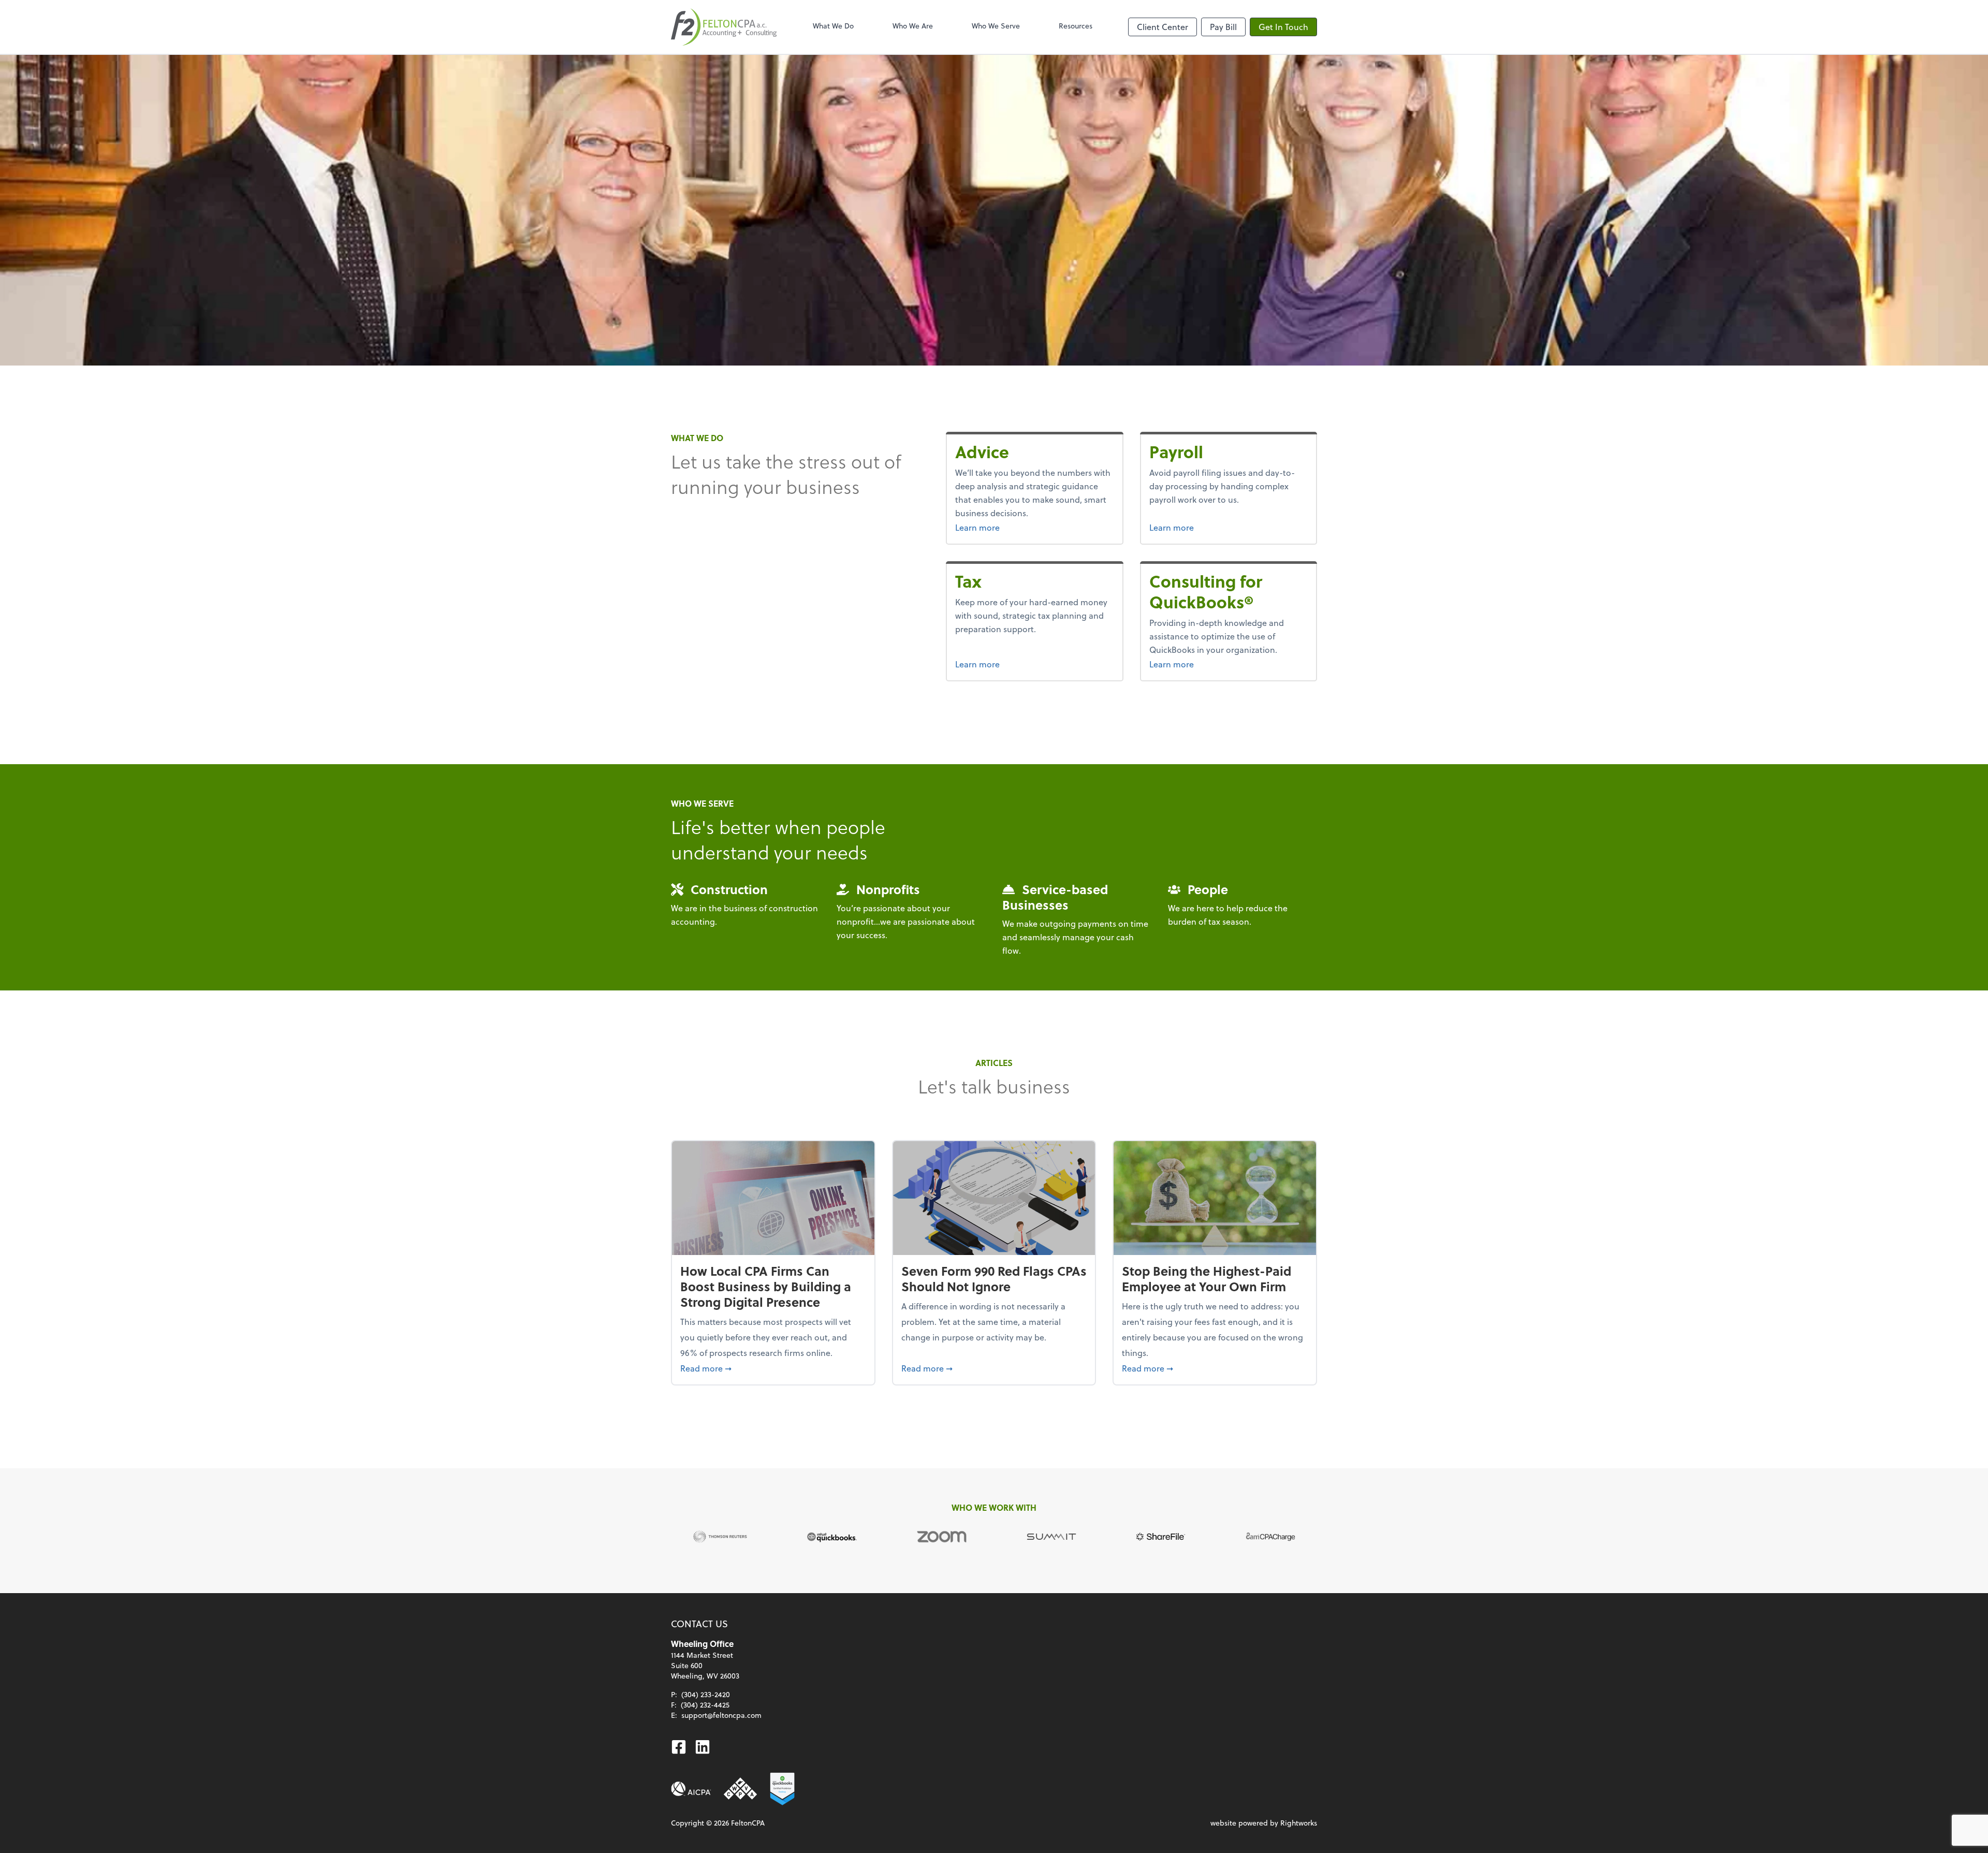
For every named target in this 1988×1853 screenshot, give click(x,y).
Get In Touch (1283, 27)
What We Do (833, 26)
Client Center (1163, 27)
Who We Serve (996, 26)
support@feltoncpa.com (721, 1715)
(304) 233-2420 (706, 1694)
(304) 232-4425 (705, 1705)
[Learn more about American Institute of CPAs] (691, 1789)
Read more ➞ (773, 1368)
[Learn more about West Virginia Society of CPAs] (740, 1789)
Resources (1076, 26)
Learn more (1003, 527)
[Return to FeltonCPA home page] (724, 27)
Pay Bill (1223, 27)
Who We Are (913, 26)
